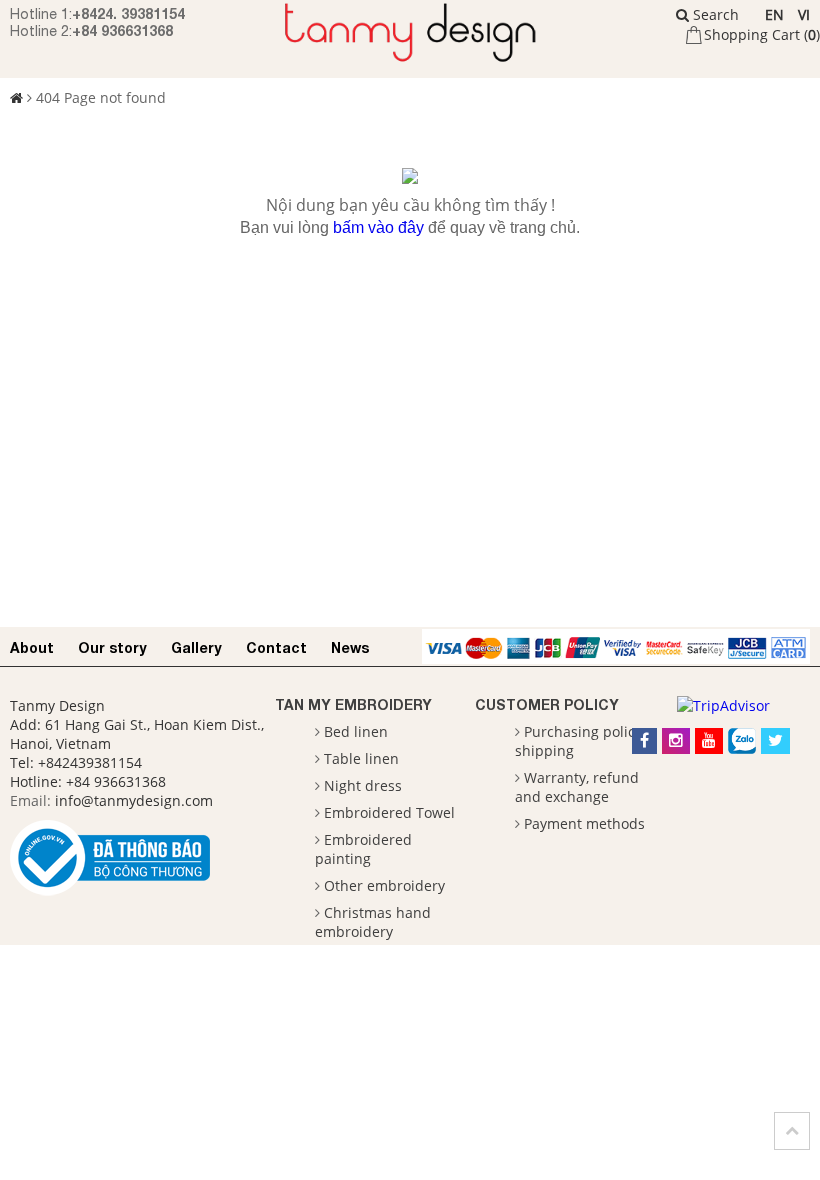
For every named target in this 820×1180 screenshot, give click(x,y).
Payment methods (584, 823)
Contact (276, 647)
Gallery (196, 647)
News (350, 647)
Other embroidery (384, 885)
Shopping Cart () (762, 34)
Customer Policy (547, 704)
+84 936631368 (122, 30)
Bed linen (356, 731)
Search (714, 14)
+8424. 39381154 (128, 13)
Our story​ (112, 647)
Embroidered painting (363, 849)
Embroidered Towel (389, 812)
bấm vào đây (378, 227)
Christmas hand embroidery (373, 922)
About (32, 647)
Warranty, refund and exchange (577, 787)
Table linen (361, 758)
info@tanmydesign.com (134, 800)
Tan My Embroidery (353, 704)
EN (774, 14)
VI (804, 14)
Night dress (363, 785)
